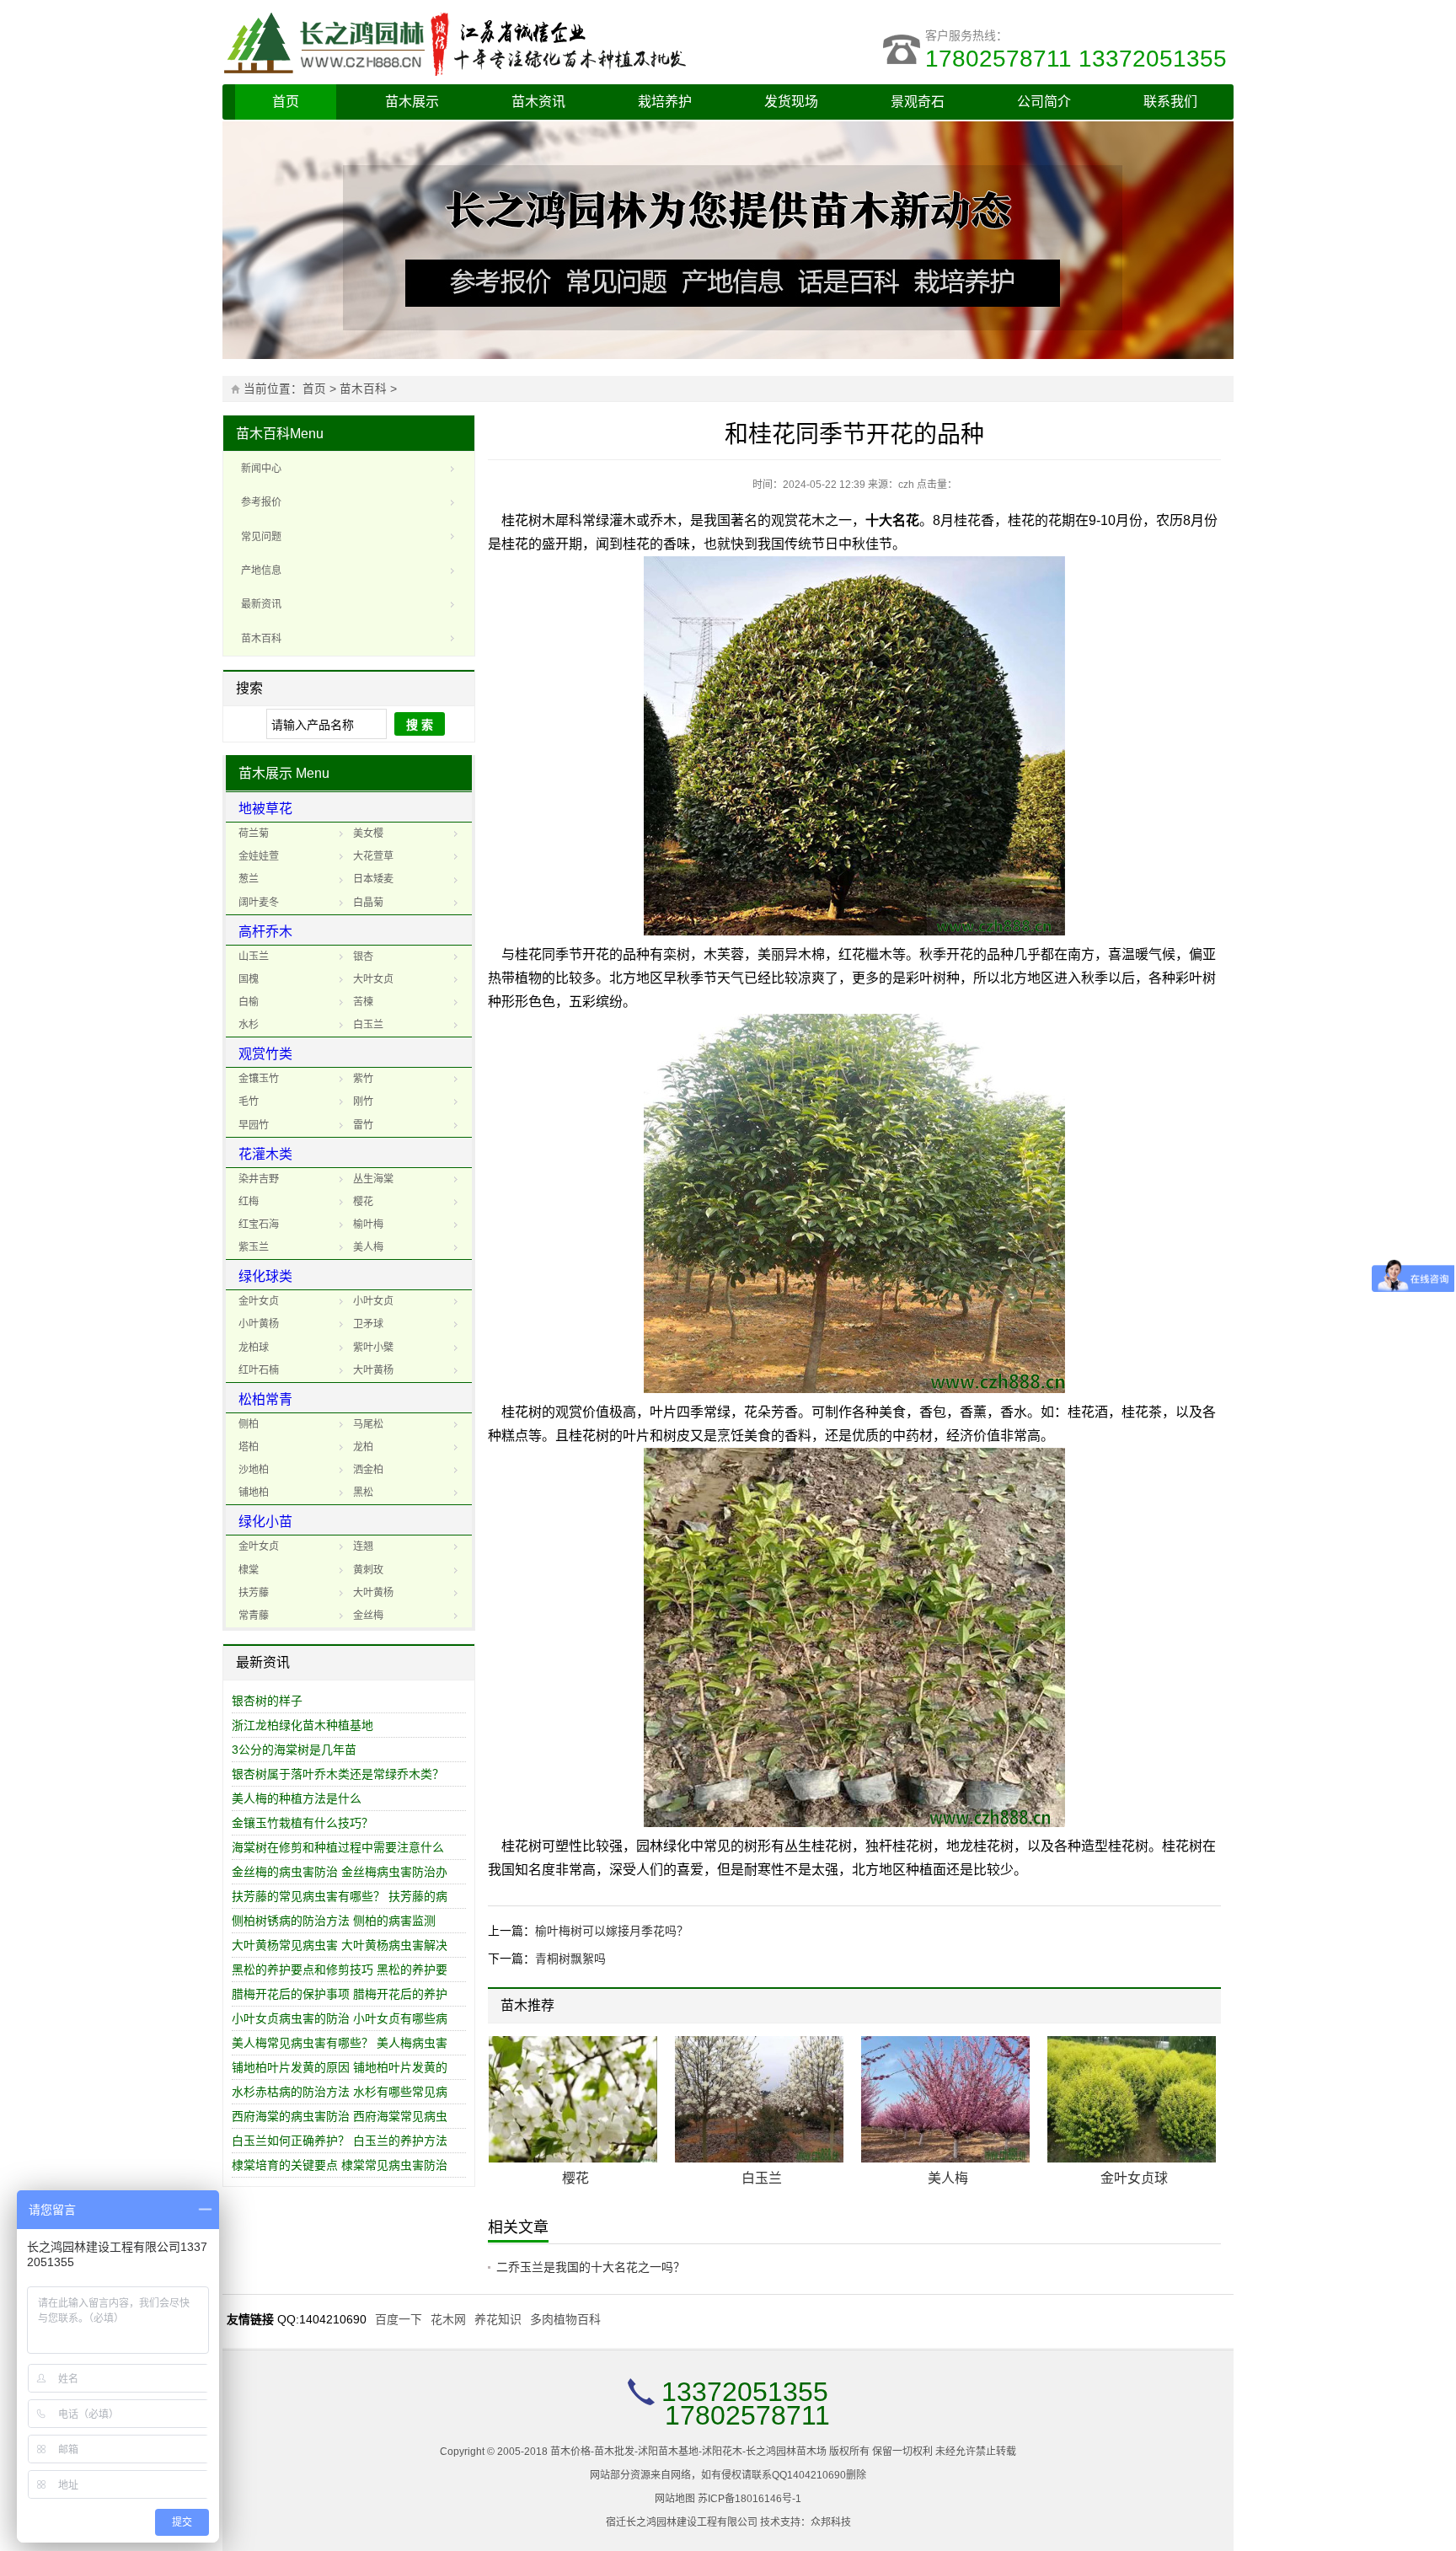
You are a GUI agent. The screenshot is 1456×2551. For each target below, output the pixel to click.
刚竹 (363, 1101)
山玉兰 (254, 957)
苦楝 (363, 1002)
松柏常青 (265, 1399)
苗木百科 (363, 389)
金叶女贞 (259, 1301)
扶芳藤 (254, 1593)
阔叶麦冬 (259, 903)
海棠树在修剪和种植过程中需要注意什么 (338, 1847)
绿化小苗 (265, 1522)
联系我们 (1170, 102)
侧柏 (249, 1424)
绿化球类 (265, 1276)
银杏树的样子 (267, 1701)
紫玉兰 (254, 1247)
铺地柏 (254, 1493)
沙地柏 (254, 1470)
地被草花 (265, 809)
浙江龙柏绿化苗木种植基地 (302, 1725)
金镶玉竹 (259, 1079)
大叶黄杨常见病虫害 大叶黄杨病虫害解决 (340, 1945)
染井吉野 (259, 1179)
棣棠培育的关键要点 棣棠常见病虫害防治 (340, 2165)
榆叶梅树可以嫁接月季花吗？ (612, 1931)
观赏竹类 (265, 1054)
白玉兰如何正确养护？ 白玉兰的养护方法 (340, 2141)
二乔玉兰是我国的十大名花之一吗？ (591, 2267)
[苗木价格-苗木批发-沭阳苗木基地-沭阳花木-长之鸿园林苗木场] (475, 42)
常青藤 (254, 1616)
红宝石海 (259, 1225)
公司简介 (1044, 102)
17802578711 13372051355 (1079, 59)
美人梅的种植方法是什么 (297, 1798)
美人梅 (368, 1247)
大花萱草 (373, 856)
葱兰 (249, 879)
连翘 (363, 1546)
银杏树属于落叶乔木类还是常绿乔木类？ (338, 1774)
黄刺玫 (368, 1570)
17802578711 (747, 2415)
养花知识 (498, 2319)
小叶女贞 (373, 1301)
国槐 (249, 979)
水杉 (249, 1025)
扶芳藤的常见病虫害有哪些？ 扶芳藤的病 (340, 1896)
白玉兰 (368, 1025)
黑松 (363, 1493)
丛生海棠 (373, 1179)
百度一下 (399, 2319)
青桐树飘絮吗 (570, 1959)
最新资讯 (261, 604)
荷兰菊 (254, 833)
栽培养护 (665, 102)
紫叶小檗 (373, 1348)
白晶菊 (368, 903)
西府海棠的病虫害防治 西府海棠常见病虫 (340, 2116)
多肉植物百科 (565, 2319)
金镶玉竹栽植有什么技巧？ (302, 1823)
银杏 (363, 957)
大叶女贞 (373, 979)
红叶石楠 (259, 1370)
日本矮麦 (373, 879)
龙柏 (363, 1447)
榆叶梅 (368, 1225)
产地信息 (261, 571)
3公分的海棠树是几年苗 (294, 1750)
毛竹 (249, 1101)
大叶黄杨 (373, 1370)
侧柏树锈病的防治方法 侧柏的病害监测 (334, 1921)
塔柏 (249, 1447)
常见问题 (261, 537)
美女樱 (368, 833)
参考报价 (261, 502)
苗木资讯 (538, 102)
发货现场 (791, 102)
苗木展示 (412, 102)
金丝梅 (368, 1616)
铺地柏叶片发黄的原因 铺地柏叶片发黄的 (340, 2067)
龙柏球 (254, 1348)
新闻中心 (261, 469)
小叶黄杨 (259, 1324)
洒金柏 (368, 1470)
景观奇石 (918, 102)
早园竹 (254, 1125)
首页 (286, 102)
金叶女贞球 (1134, 2178)
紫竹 (363, 1079)
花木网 (448, 2319)
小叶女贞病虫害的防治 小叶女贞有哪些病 (340, 2018)
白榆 (249, 1002)
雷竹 (363, 1125)
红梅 (249, 1202)
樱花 (363, 1202)
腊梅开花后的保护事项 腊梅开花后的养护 (340, 1994)
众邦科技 (831, 2522)
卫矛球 (368, 1324)
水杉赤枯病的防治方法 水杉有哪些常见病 (340, 2092)
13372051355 (745, 2392)
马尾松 (368, 1424)
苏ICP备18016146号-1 (749, 2499)
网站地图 (675, 2499)
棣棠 (249, 1570)
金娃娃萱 (259, 856)
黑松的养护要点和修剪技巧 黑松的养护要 (340, 1970)
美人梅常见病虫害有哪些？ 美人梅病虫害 (340, 2043)
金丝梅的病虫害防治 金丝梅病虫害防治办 (340, 1872)
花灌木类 (265, 1154)
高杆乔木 (265, 932)
